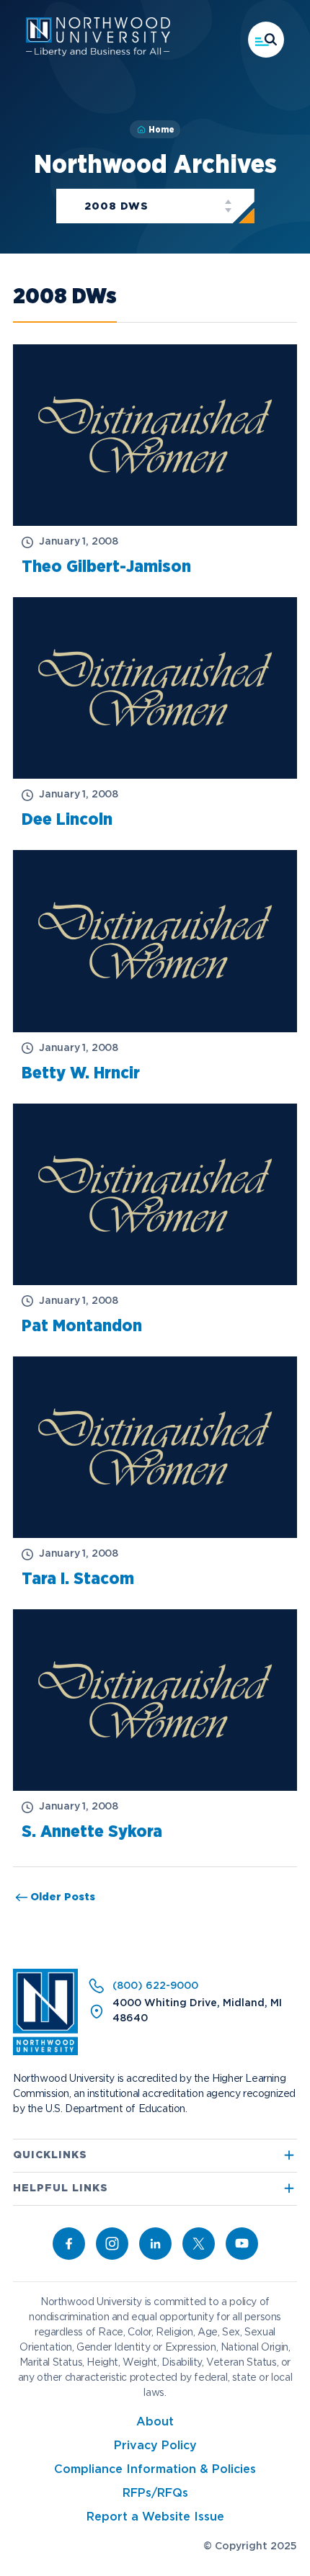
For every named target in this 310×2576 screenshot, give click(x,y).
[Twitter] (199, 2244)
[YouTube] (242, 2244)
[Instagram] (112, 2244)
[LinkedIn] (155, 2244)
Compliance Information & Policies (155, 2470)
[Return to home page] (45, 2052)
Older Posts (64, 1897)
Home (161, 130)
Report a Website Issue (155, 2517)
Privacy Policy (155, 2446)
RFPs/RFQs (155, 2494)
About (155, 2422)
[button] (266, 40)
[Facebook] (69, 2244)
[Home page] (98, 53)
